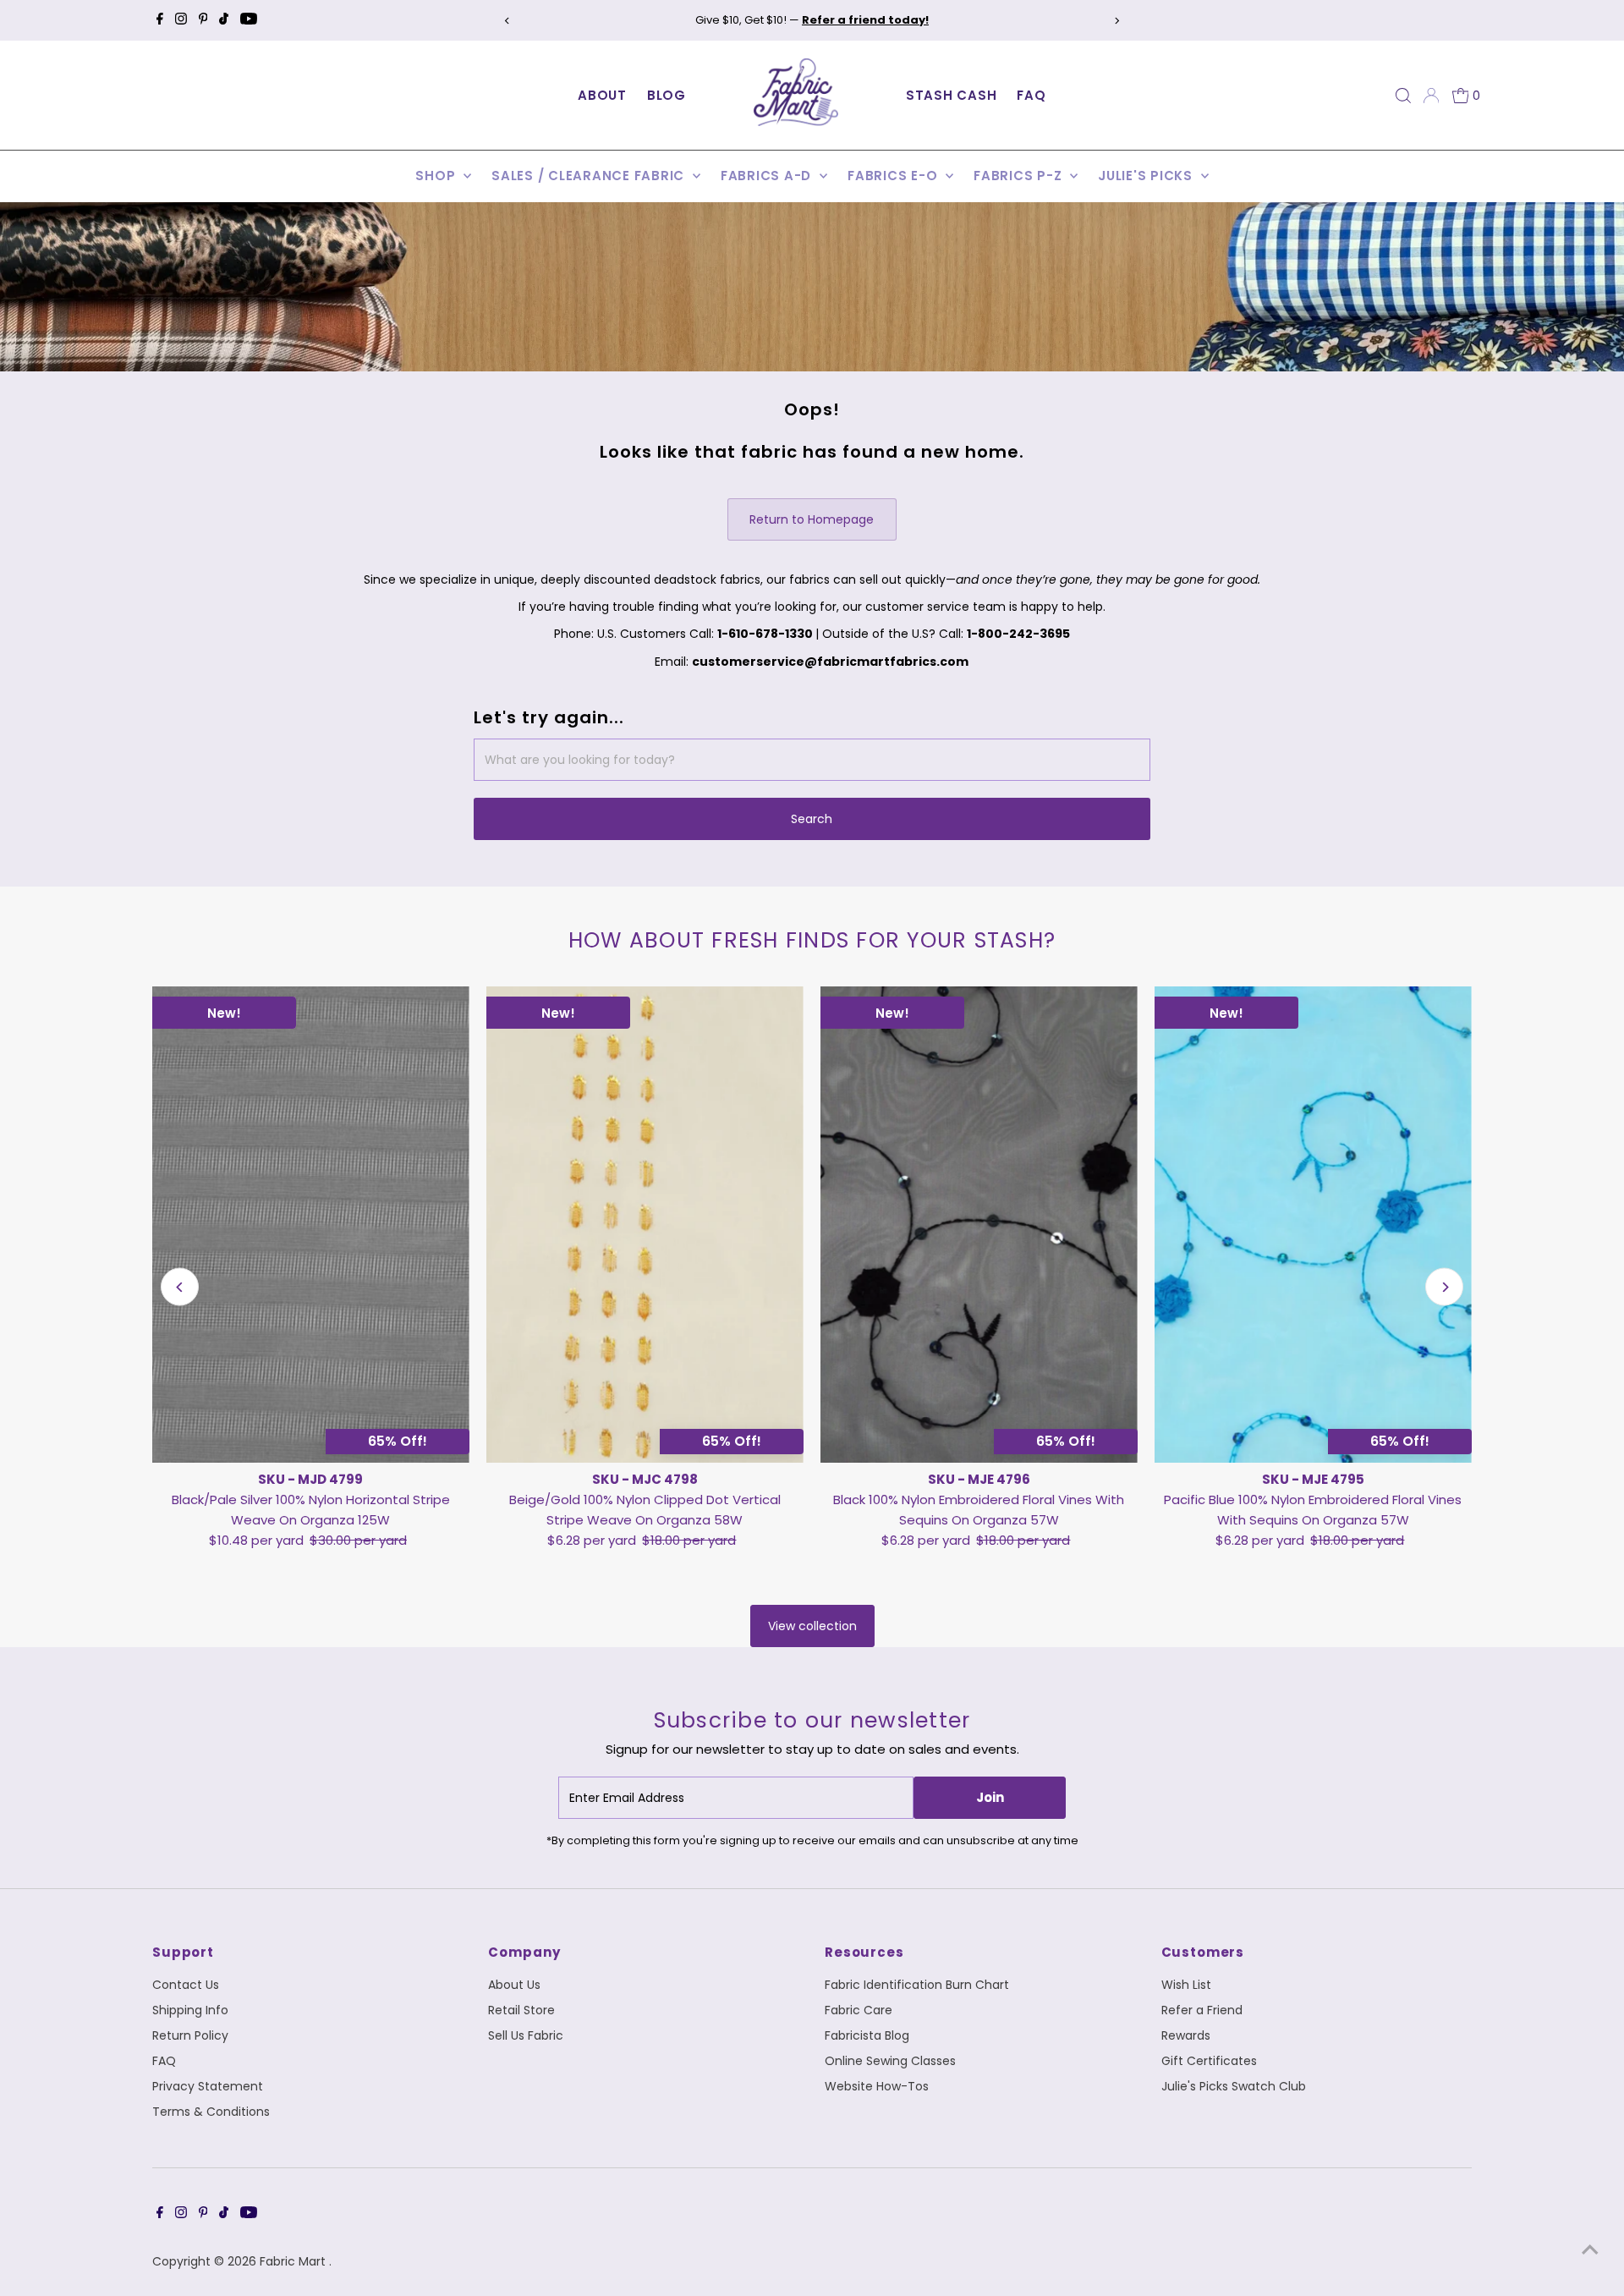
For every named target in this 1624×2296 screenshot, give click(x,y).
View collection (812, 1626)
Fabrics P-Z (1020, 176)
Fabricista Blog (867, 2035)
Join (990, 1797)
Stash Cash (952, 95)
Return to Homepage (812, 519)
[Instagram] (181, 20)
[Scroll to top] (1590, 2249)
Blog (667, 95)
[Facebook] (160, 20)
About (602, 95)
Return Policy (190, 2035)
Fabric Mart (294, 2261)
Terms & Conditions (211, 2112)
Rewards (1186, 2035)
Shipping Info (190, 2010)
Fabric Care (859, 2010)
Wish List (1186, 1985)
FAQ (1031, 95)
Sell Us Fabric (526, 2035)
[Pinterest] (203, 20)
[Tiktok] (224, 20)
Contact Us (186, 1985)
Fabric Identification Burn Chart (917, 1985)
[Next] (1117, 21)
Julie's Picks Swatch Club (1234, 2086)
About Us (514, 1985)
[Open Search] (1403, 96)
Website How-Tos (877, 2086)
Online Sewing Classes (890, 2061)
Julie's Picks (1147, 176)
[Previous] (507, 21)
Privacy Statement (208, 2086)
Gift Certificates (1209, 2061)
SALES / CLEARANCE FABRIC (590, 176)
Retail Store (521, 2010)
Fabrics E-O (894, 176)
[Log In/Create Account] (1431, 96)
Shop (437, 176)
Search (812, 819)
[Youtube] (249, 20)
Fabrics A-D (768, 176)
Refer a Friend (1202, 2010)
